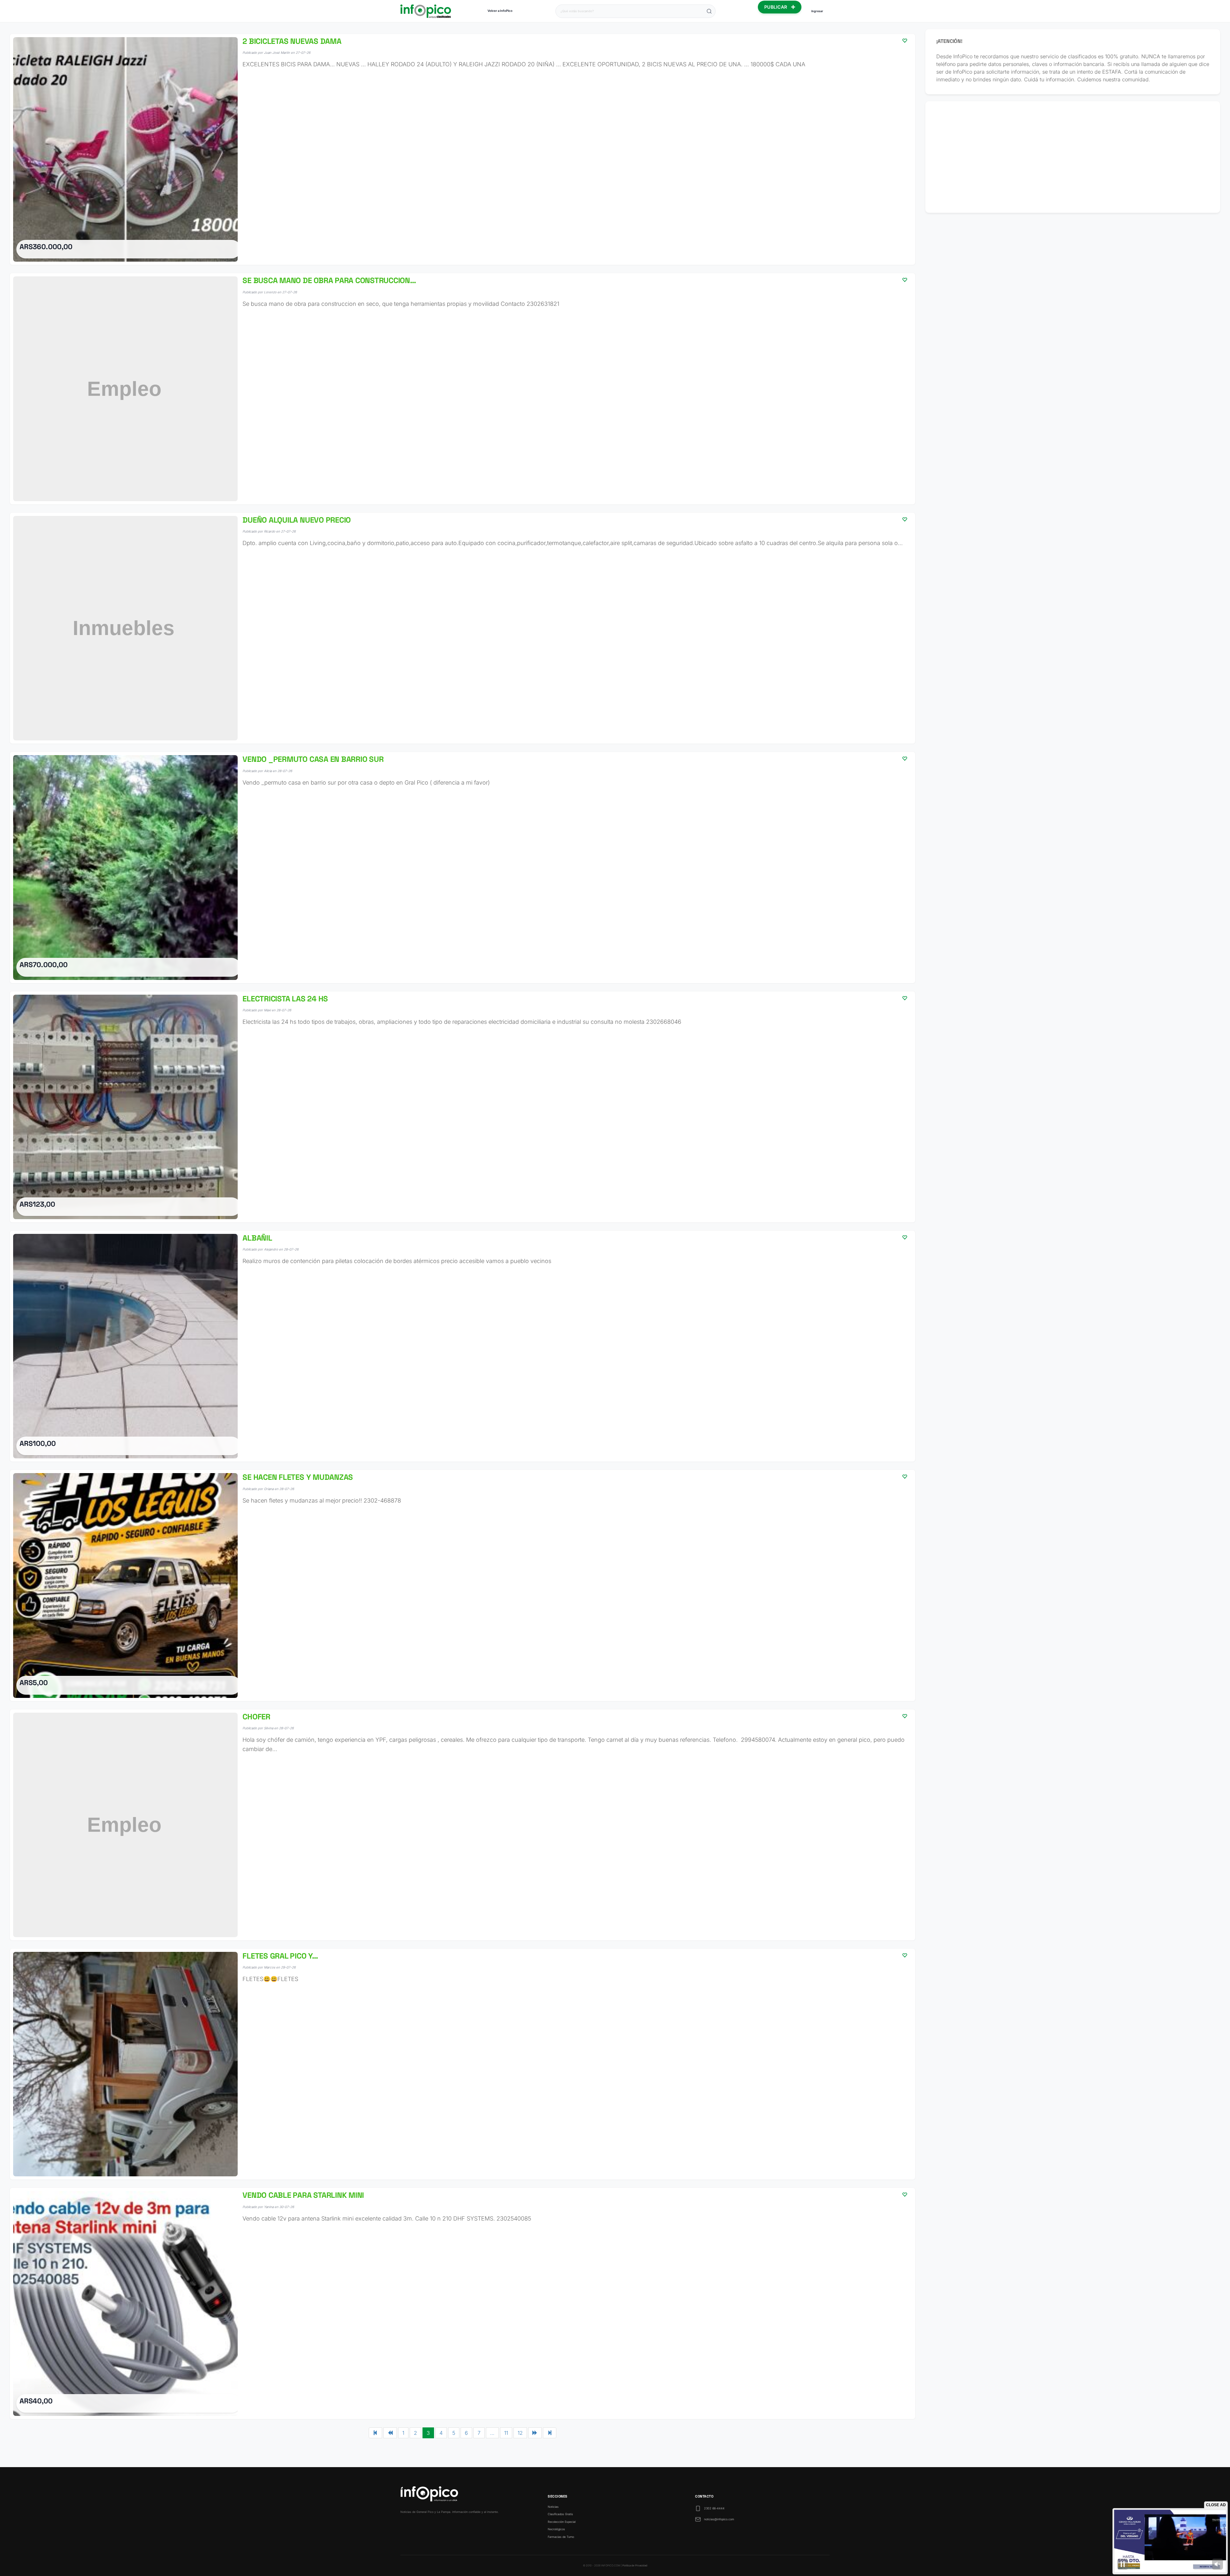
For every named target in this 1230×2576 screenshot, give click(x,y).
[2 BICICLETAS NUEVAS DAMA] (463, 149)
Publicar (776, 7)
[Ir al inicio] (426, 11)
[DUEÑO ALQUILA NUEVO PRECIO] (463, 628)
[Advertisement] (1073, 157)
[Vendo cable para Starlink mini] (463, 2303)
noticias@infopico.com (719, 2519)
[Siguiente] (535, 2433)
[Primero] (375, 2433)
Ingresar (817, 11)
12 (520, 2433)
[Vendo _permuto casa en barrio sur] (463, 867)
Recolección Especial (562, 2522)
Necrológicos (556, 2529)
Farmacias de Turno (561, 2537)
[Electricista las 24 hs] (463, 1107)
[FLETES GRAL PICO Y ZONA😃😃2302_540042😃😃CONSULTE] (463, 2064)
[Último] (550, 2433)
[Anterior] (390, 2433)
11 (506, 2433)
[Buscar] (709, 11)
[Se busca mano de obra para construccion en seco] (463, 389)
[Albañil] (463, 1346)
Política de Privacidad (635, 2565)
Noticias (553, 2507)
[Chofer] (463, 1825)
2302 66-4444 (714, 2508)
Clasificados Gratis (560, 2514)
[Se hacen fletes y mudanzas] (463, 1585)
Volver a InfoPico (500, 11)
